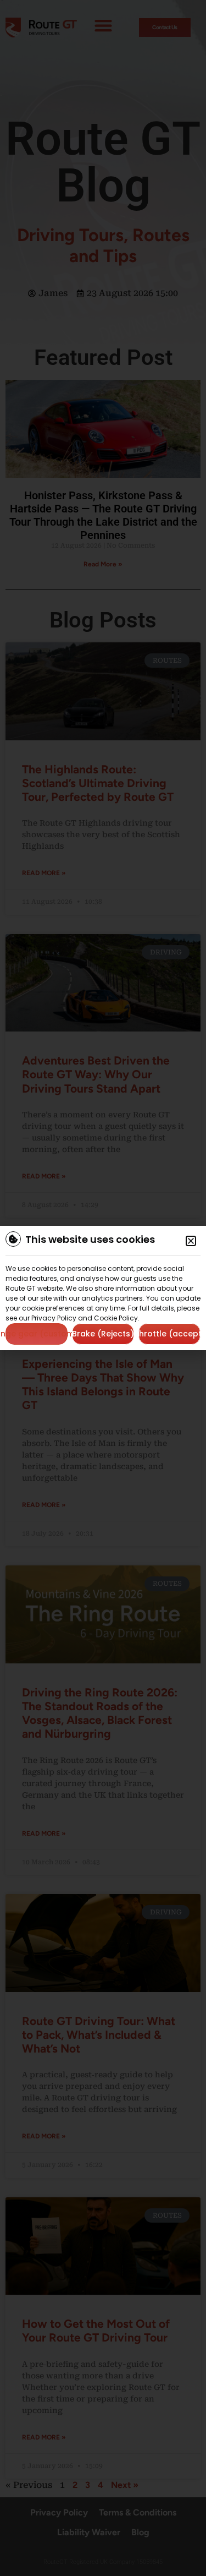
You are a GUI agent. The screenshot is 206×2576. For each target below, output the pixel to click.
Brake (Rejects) (103, 1334)
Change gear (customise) (37, 1334)
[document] (103, 1288)
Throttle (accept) (169, 1334)
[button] (191, 1241)
